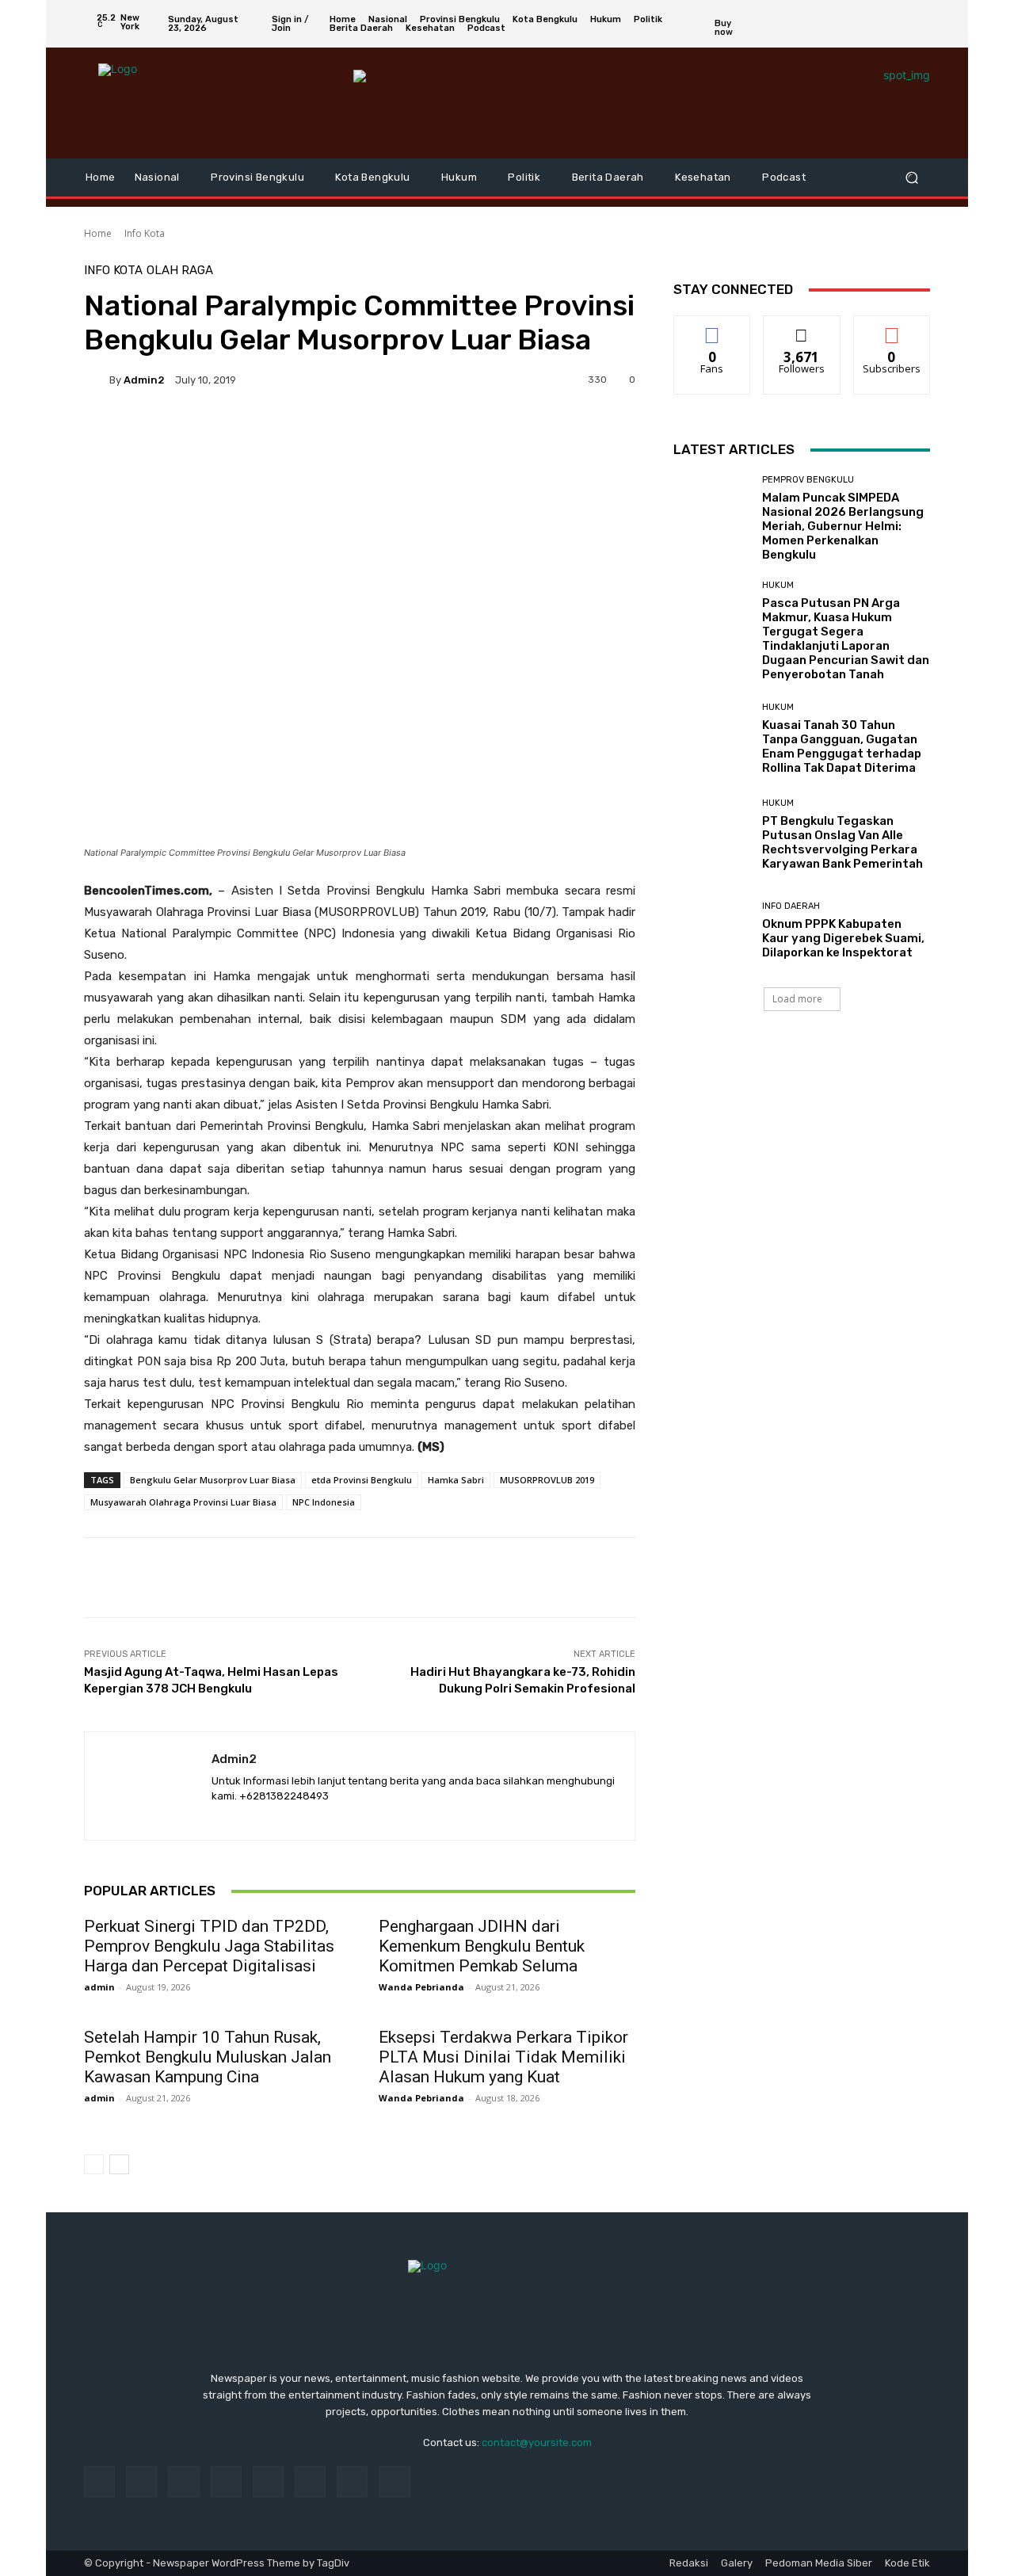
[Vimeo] (902, 24)
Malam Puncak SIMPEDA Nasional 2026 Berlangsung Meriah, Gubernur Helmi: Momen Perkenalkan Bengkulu (843, 526)
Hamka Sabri (456, 1480)
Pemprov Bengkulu (808, 480)
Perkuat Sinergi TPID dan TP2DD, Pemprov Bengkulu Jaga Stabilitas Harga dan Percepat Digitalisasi (209, 1946)
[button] (911, 178)
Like (713, 328)
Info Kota (145, 233)
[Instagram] (863, 24)
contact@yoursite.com (537, 2442)
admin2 (144, 380)
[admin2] (97, 380)
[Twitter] (882, 24)
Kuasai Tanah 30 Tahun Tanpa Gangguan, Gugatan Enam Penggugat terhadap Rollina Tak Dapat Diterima (842, 746)
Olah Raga (180, 271)
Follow (802, 328)
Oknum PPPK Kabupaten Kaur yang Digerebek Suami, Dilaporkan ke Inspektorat (843, 938)
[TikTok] (268, 2481)
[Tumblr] (310, 2481)
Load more (797, 999)
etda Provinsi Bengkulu (362, 1480)
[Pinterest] (226, 2481)
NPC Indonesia (324, 1502)
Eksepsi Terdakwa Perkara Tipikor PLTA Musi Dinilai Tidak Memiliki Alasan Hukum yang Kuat (503, 2057)
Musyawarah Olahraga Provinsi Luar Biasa (183, 1502)
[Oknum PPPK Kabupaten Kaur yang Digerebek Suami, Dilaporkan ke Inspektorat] (712, 931)
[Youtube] (921, 24)
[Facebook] (844, 24)
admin (99, 1987)
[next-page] (119, 2164)
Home (98, 233)
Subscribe (892, 328)
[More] (511, 434)
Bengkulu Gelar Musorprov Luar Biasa (213, 1480)
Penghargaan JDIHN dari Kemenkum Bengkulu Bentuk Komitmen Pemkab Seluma (482, 1946)
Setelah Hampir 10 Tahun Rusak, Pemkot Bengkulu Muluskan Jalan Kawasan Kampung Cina (208, 2057)
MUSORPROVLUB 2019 (547, 1480)
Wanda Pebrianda (421, 1987)
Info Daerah (791, 906)
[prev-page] (94, 2164)
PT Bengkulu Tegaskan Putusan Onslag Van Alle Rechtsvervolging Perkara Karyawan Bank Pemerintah (842, 842)
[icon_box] (734, 27)
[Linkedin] (183, 2481)
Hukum (778, 585)
